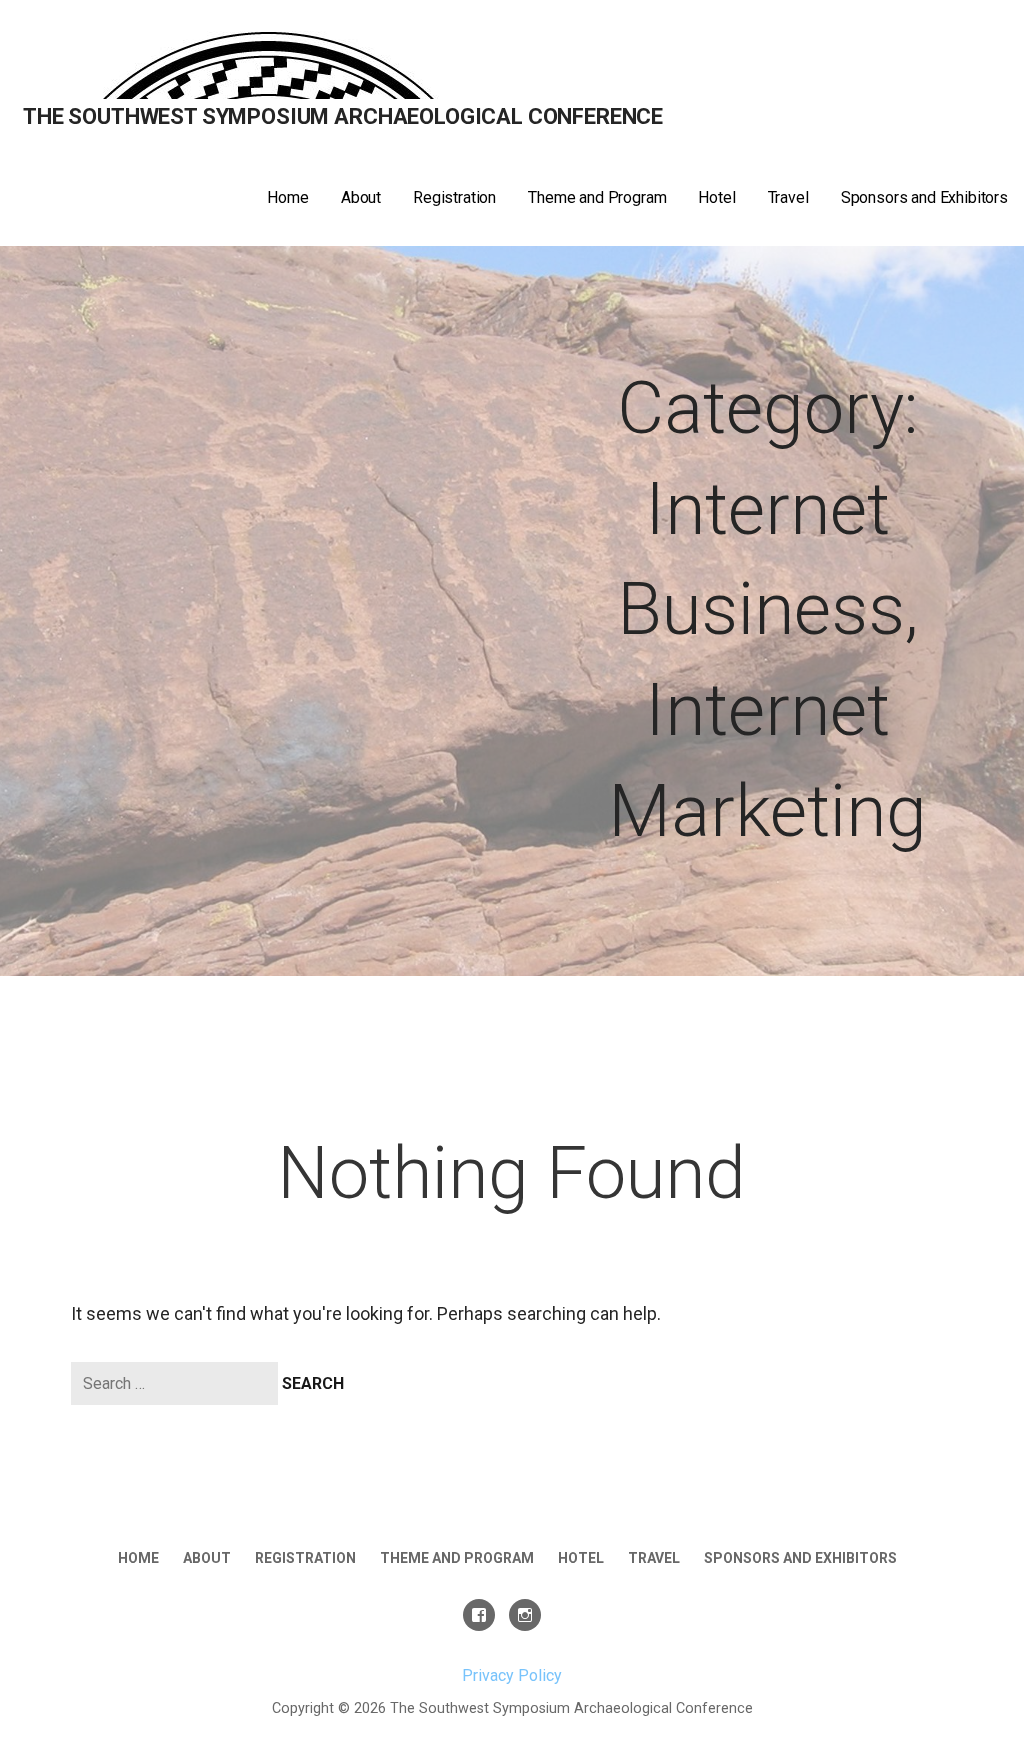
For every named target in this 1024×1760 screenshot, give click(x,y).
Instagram (525, 1615)
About (361, 197)
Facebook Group (479, 1615)
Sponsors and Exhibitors (924, 197)
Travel (788, 197)
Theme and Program (597, 197)
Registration (454, 197)
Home (287, 197)
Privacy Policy (512, 1675)
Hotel (716, 197)
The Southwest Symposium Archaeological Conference (343, 116)
